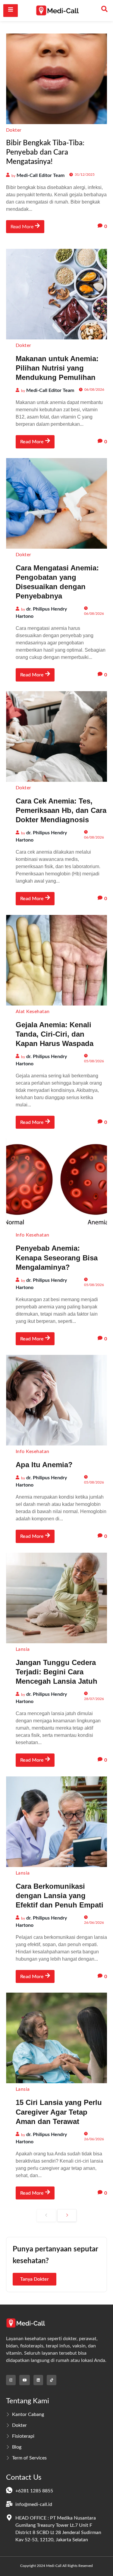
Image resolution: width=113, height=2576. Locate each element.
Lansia (23, 1649)
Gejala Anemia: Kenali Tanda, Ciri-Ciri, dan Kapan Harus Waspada (55, 1034)
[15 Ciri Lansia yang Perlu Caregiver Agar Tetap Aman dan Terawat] (56, 2038)
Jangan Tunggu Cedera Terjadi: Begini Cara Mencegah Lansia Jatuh (56, 1672)
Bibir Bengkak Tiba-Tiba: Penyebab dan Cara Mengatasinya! (45, 152)
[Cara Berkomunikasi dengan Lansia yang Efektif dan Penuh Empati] (56, 1822)
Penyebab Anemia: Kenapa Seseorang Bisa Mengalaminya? (57, 1258)
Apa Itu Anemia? (44, 1465)
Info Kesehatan (33, 1235)
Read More (22, 227)
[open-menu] (11, 10)
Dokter (14, 130)
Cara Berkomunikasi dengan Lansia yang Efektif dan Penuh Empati (60, 1896)
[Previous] (46, 2215)
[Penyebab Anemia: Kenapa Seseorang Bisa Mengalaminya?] (56, 1184)
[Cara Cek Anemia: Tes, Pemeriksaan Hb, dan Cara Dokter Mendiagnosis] (56, 736)
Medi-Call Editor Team (41, 175)
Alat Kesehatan (33, 1012)
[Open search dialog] (105, 11)
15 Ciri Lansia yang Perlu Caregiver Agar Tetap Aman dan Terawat (59, 2112)
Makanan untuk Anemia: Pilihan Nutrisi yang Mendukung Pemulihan (57, 368)
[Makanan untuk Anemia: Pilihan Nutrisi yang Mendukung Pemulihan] (56, 294)
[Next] (67, 2215)
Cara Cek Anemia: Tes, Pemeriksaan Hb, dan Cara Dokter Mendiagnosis (61, 810)
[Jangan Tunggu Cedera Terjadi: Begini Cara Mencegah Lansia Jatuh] (56, 1598)
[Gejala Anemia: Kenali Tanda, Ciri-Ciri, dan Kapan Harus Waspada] (56, 960)
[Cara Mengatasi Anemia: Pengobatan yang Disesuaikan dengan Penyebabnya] (56, 503)
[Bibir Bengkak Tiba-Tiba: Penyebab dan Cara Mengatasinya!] (56, 79)
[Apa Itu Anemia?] (56, 1400)
